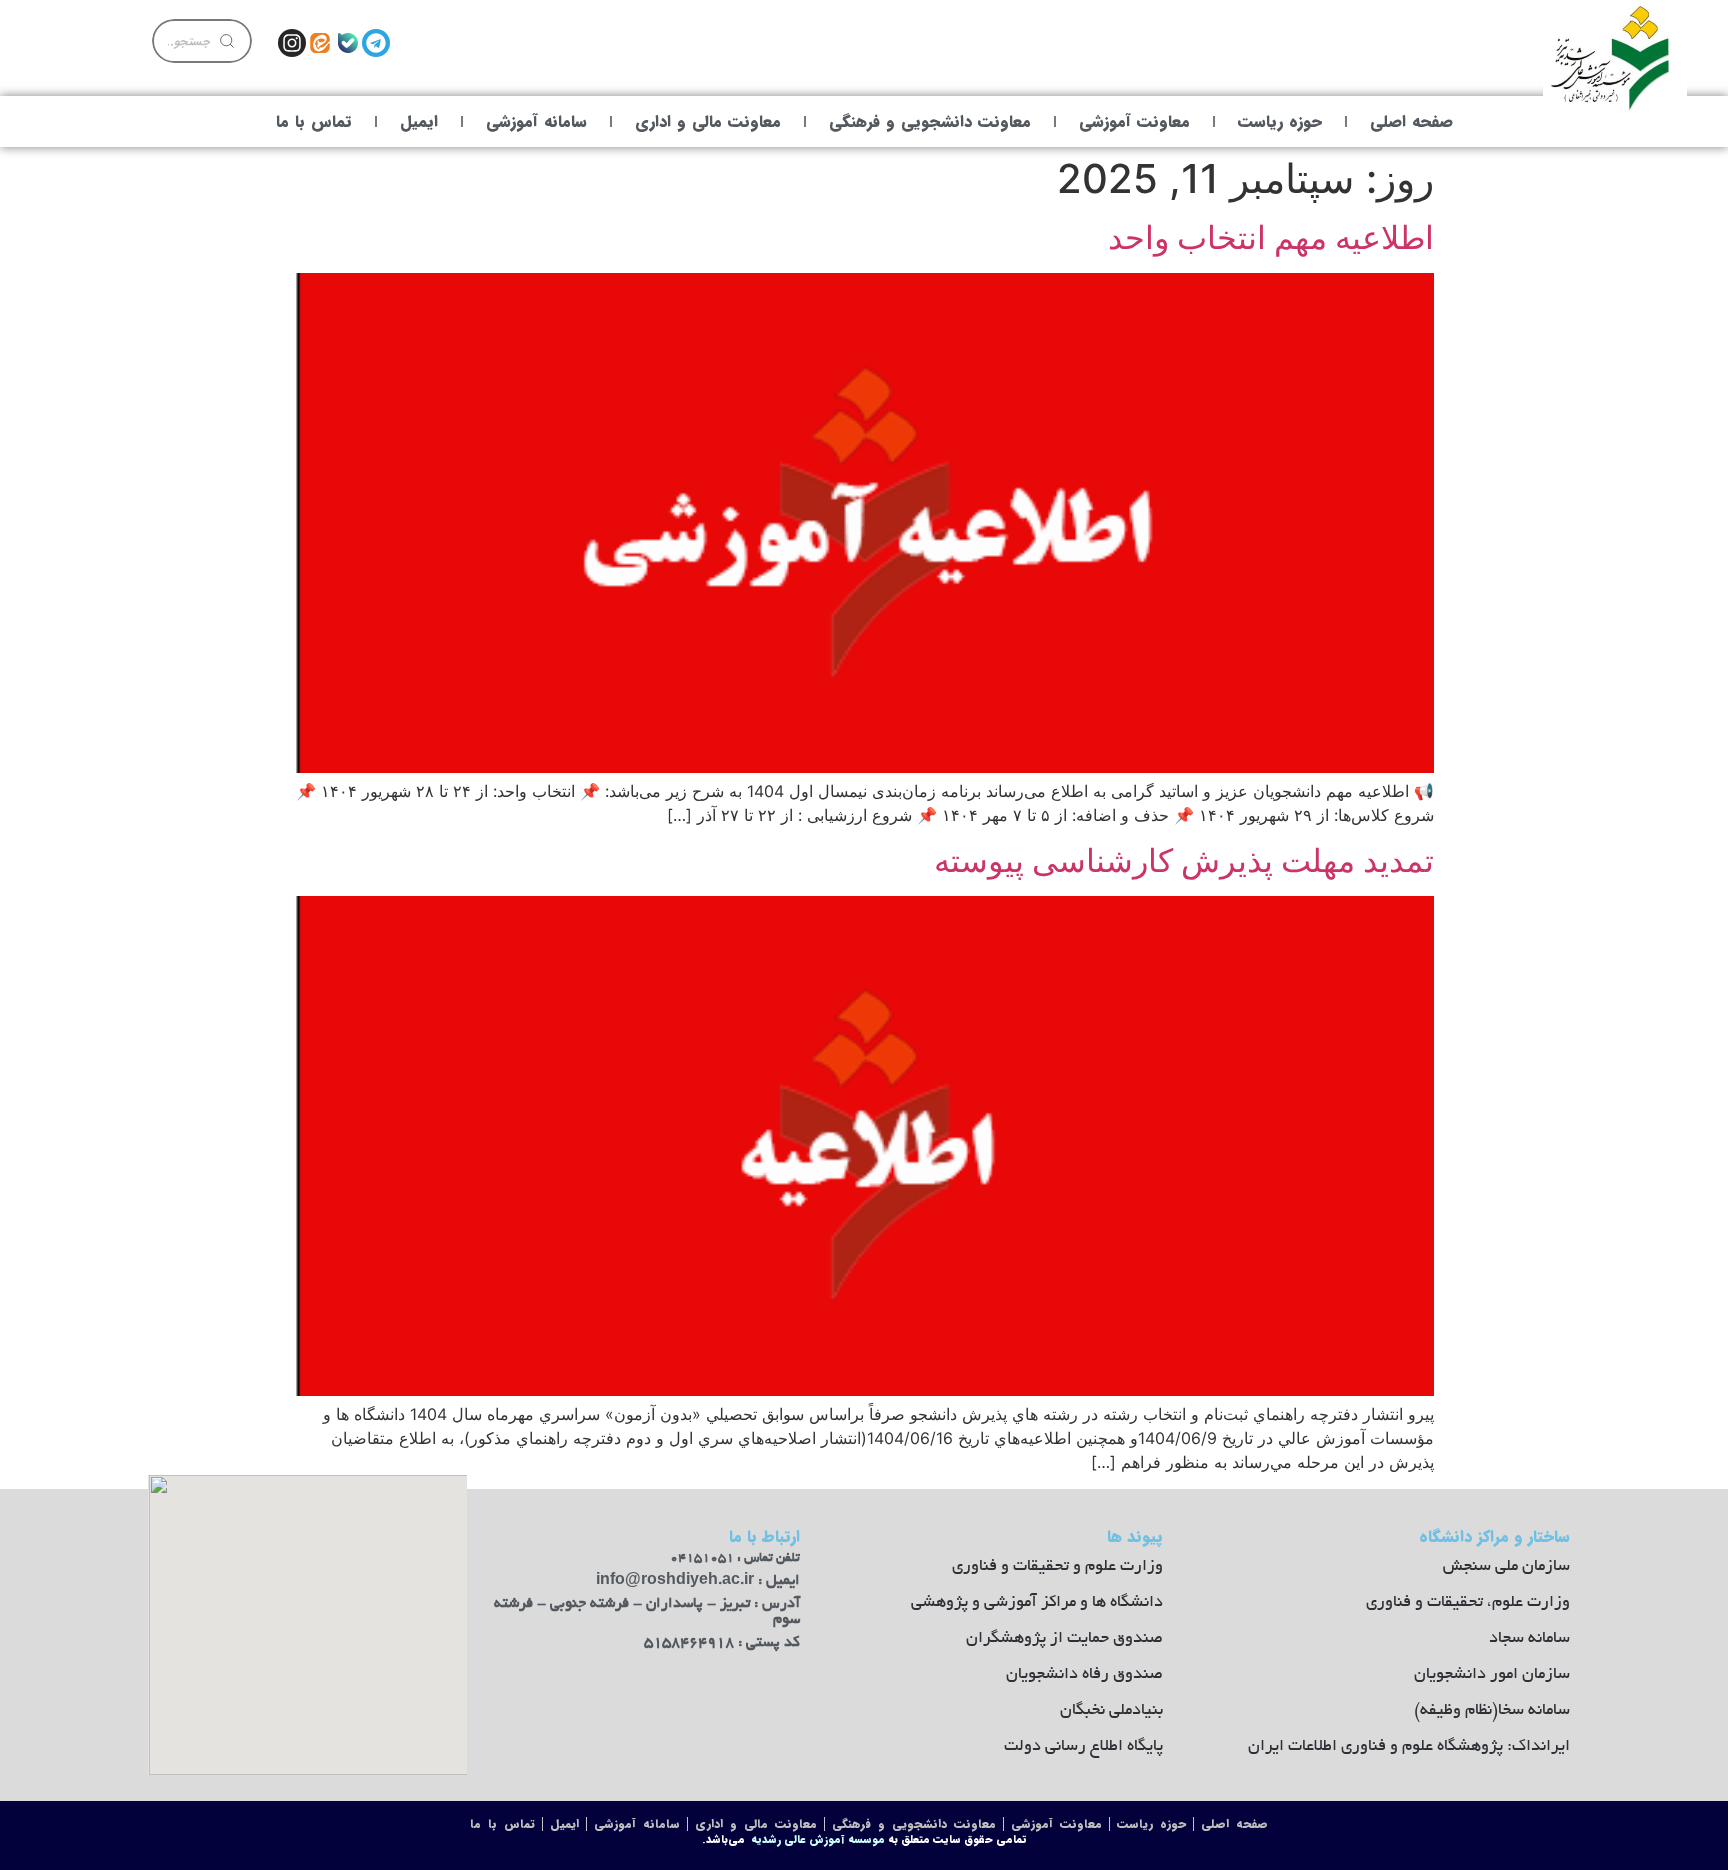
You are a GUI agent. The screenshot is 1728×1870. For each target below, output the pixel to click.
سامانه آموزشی (536, 121)
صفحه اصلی (1411, 121)
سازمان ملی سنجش (1506, 1567)
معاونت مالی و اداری (708, 121)
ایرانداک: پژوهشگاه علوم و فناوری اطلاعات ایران (1409, 1747)
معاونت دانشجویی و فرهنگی (930, 121)
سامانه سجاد (1529, 1639)
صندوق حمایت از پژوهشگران (1064, 1639)
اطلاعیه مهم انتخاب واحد (1271, 237)
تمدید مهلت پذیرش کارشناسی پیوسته (1184, 860)
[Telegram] (376, 43)
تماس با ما (314, 121)
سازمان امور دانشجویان (1492, 1675)
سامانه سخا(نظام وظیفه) (1492, 1711)
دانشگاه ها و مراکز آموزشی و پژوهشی (1037, 1603)
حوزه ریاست (1280, 121)
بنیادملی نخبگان (1111, 1711)
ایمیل (419, 121)
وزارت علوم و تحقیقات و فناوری (1057, 1567)
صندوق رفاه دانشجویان (1084, 1675)
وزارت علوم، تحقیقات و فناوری (1468, 1603)
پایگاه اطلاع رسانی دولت (1083, 1747)
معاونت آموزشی (1134, 121)
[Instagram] (292, 43)
